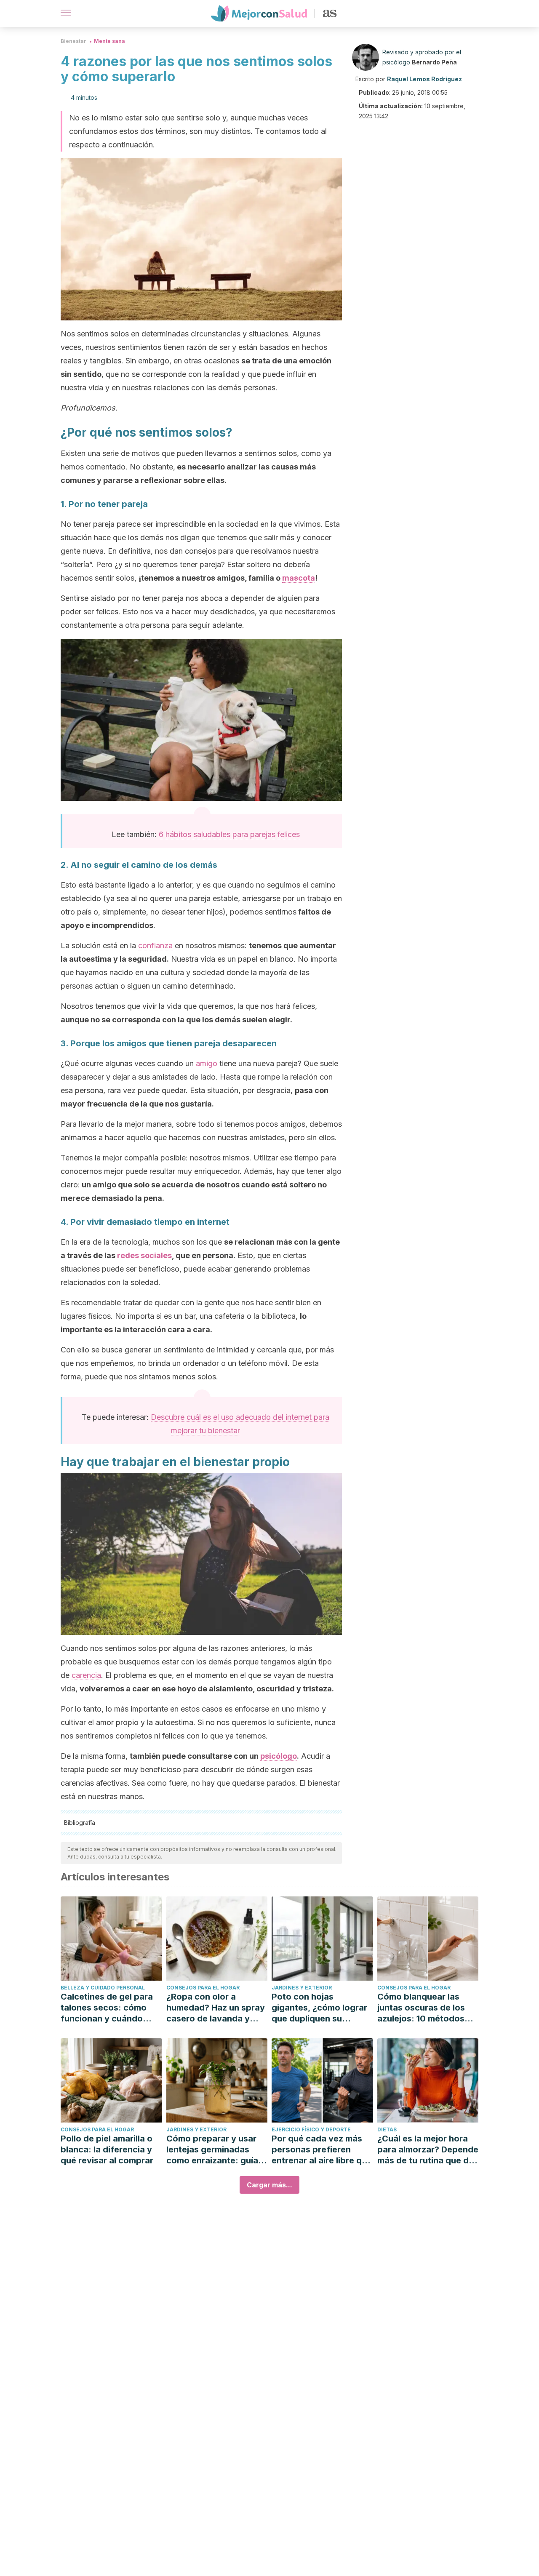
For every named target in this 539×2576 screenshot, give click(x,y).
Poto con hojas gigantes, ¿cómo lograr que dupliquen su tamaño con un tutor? (319, 2008)
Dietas (387, 2129)
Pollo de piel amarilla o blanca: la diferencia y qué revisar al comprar (107, 2149)
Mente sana (109, 41)
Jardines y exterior (302, 1988)
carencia (86, 1675)
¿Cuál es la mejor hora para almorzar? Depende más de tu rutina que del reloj (428, 2150)
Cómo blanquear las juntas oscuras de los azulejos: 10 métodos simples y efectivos (421, 2008)
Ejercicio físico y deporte (311, 2129)
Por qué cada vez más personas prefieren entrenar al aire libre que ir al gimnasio (322, 2150)
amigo (207, 1063)
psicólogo (279, 1756)
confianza (155, 945)
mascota (299, 578)
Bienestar (73, 41)
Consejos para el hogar (203, 1988)
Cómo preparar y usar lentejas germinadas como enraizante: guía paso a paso (212, 2150)
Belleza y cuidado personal (103, 1988)
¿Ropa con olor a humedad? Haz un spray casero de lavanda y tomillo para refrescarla (216, 2008)
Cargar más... (269, 2185)
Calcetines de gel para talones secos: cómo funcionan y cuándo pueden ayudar (107, 2008)
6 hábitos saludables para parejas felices (229, 834)
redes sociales (144, 1255)
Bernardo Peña (434, 62)
